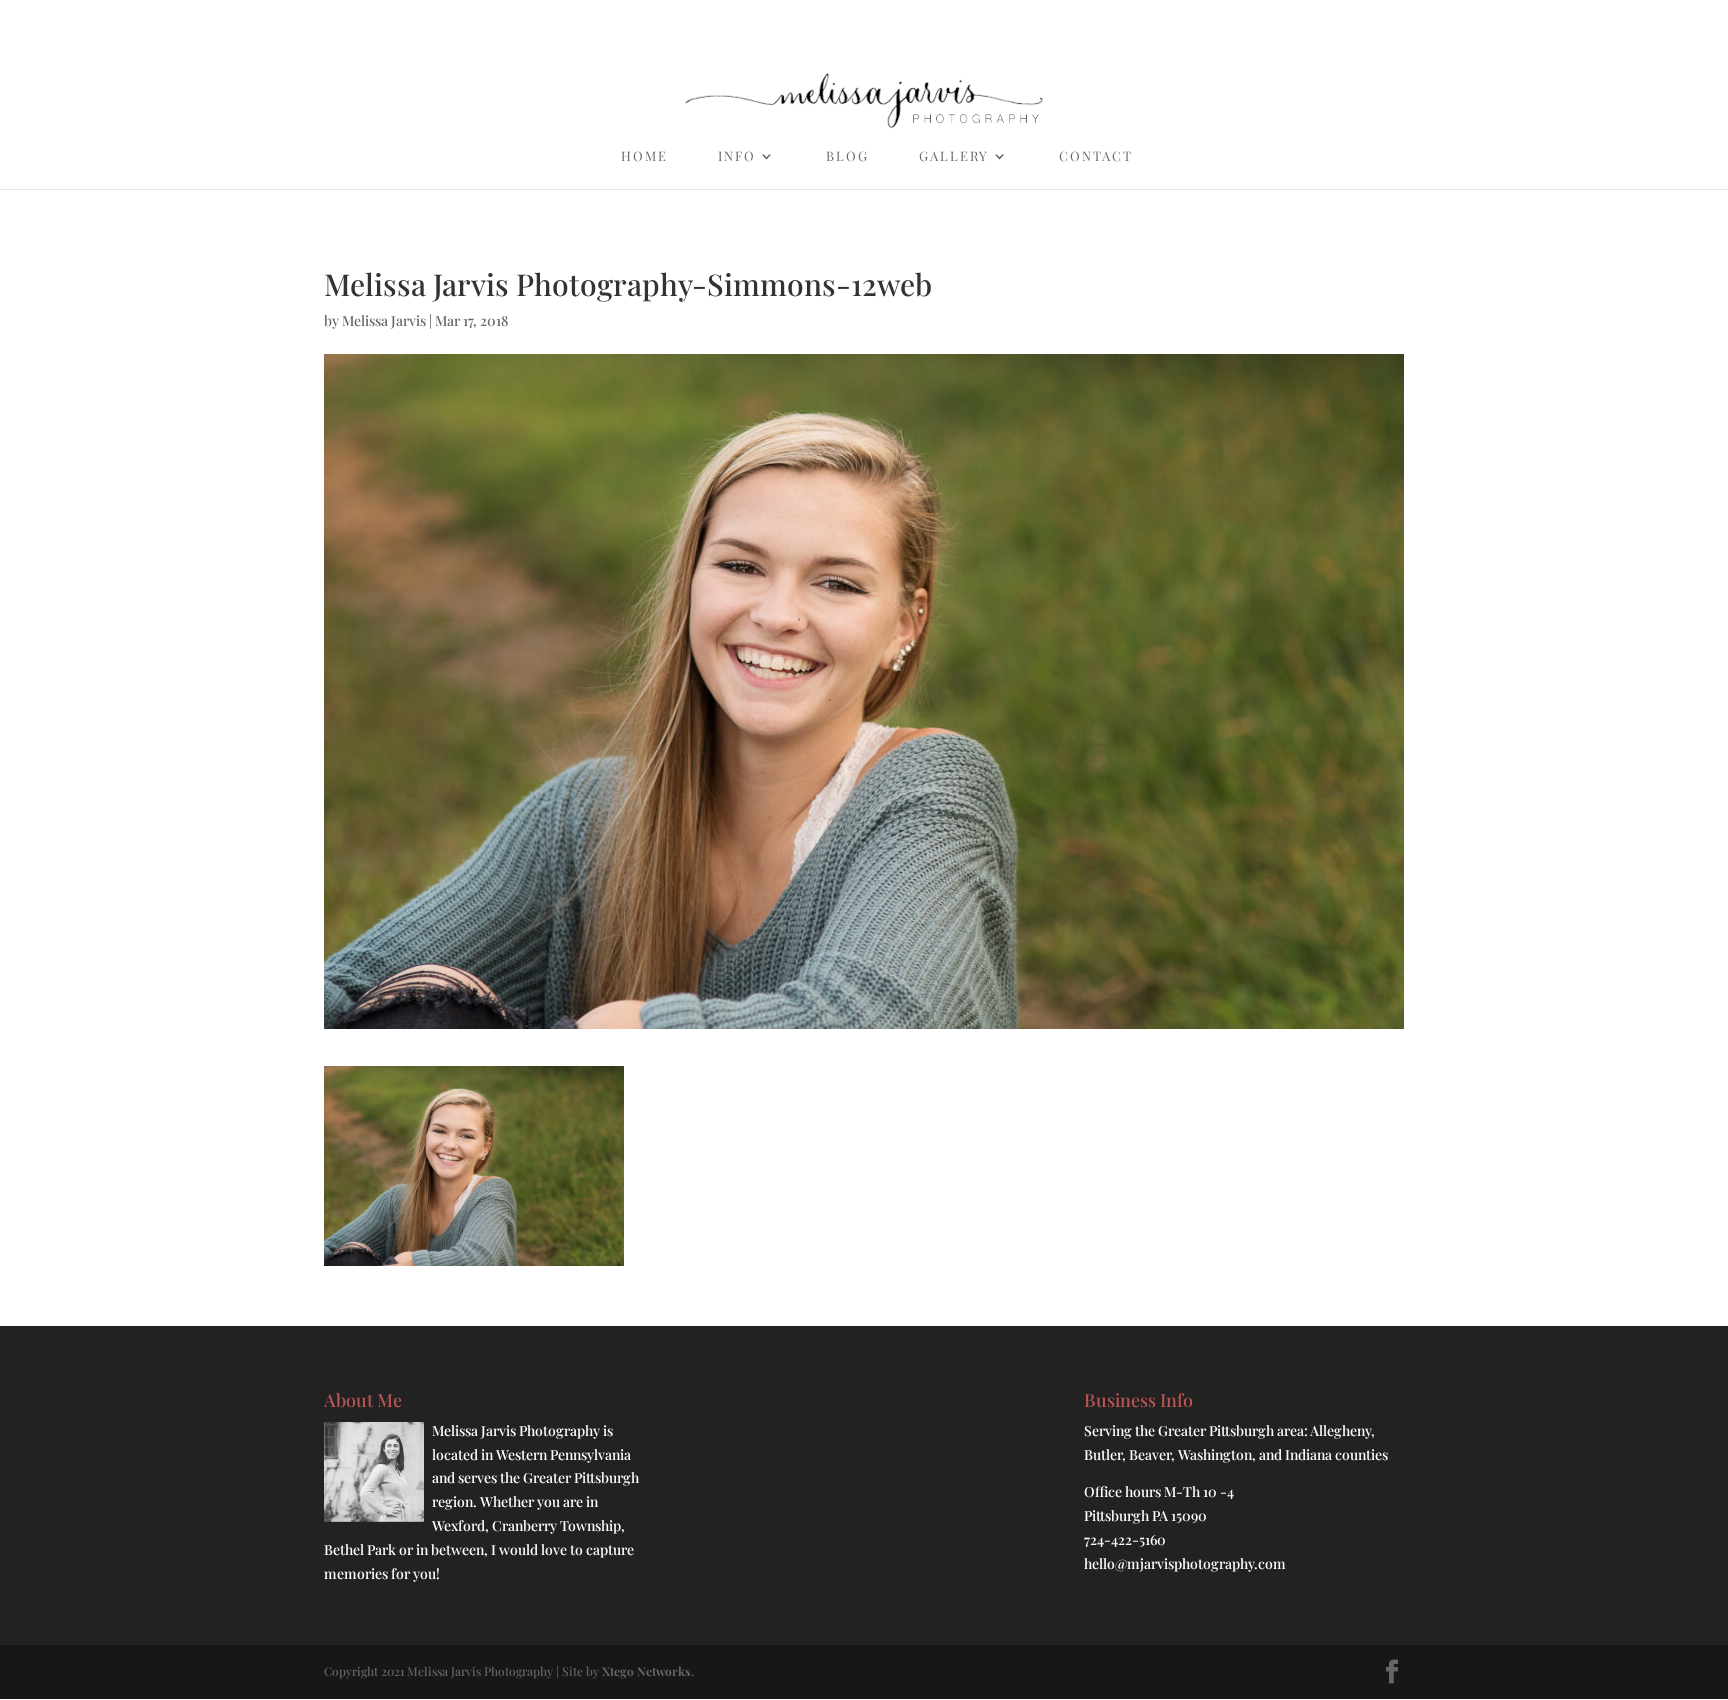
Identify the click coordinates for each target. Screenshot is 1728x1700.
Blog (847, 156)
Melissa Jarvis (384, 320)
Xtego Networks (646, 1671)
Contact (1096, 156)
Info (737, 156)
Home (644, 156)
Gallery (954, 156)
